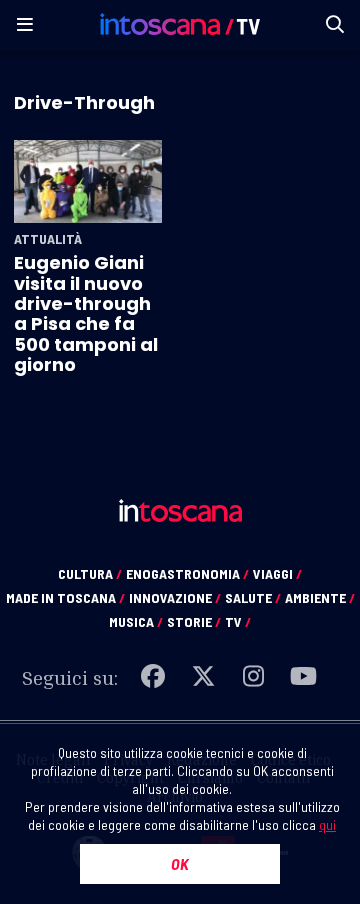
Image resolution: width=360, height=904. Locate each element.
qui (327, 824)
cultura (90, 573)
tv (238, 621)
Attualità (48, 239)
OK (180, 863)
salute (253, 597)
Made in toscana (65, 597)
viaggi (277, 573)
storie (194, 621)
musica (136, 621)
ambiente (320, 597)
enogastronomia (187, 573)
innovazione (175, 597)
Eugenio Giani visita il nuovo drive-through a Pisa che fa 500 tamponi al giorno (86, 313)
